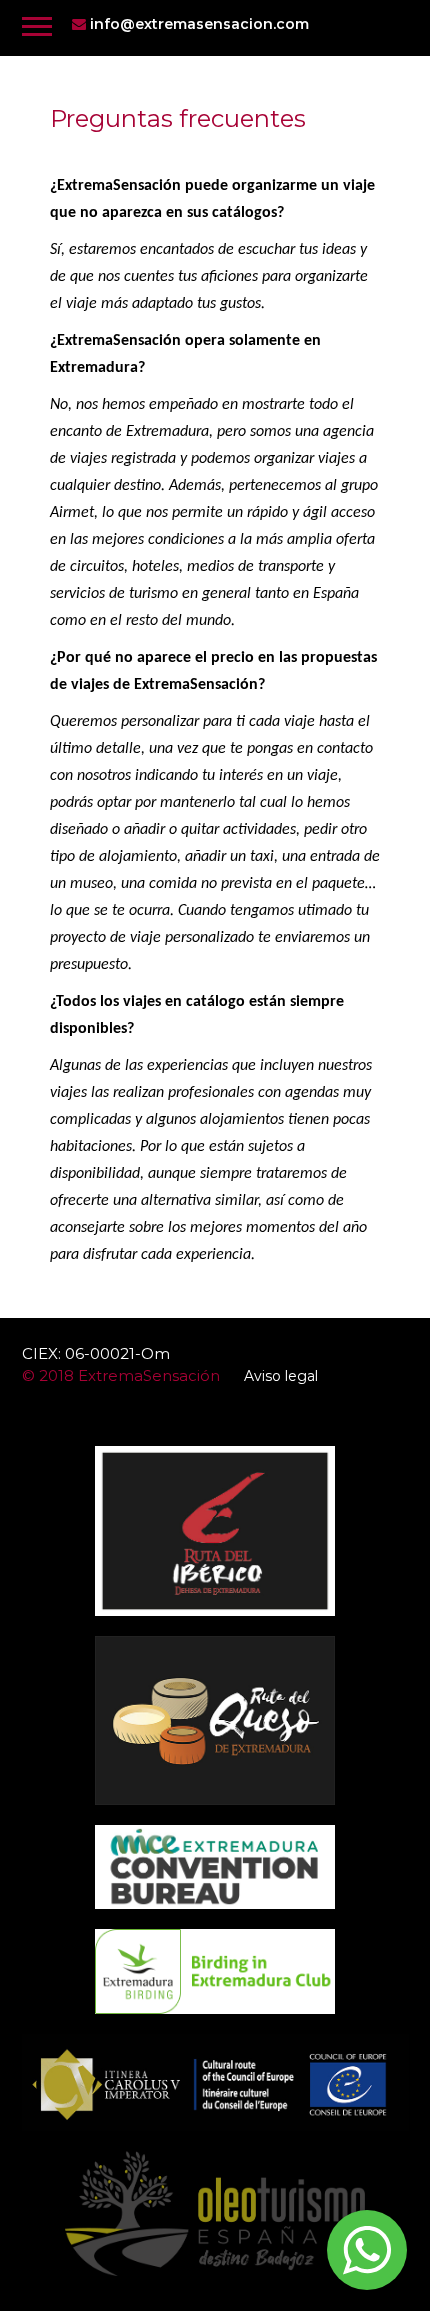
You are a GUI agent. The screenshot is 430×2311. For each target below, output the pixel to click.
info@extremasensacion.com (197, 24)
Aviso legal (281, 1376)
